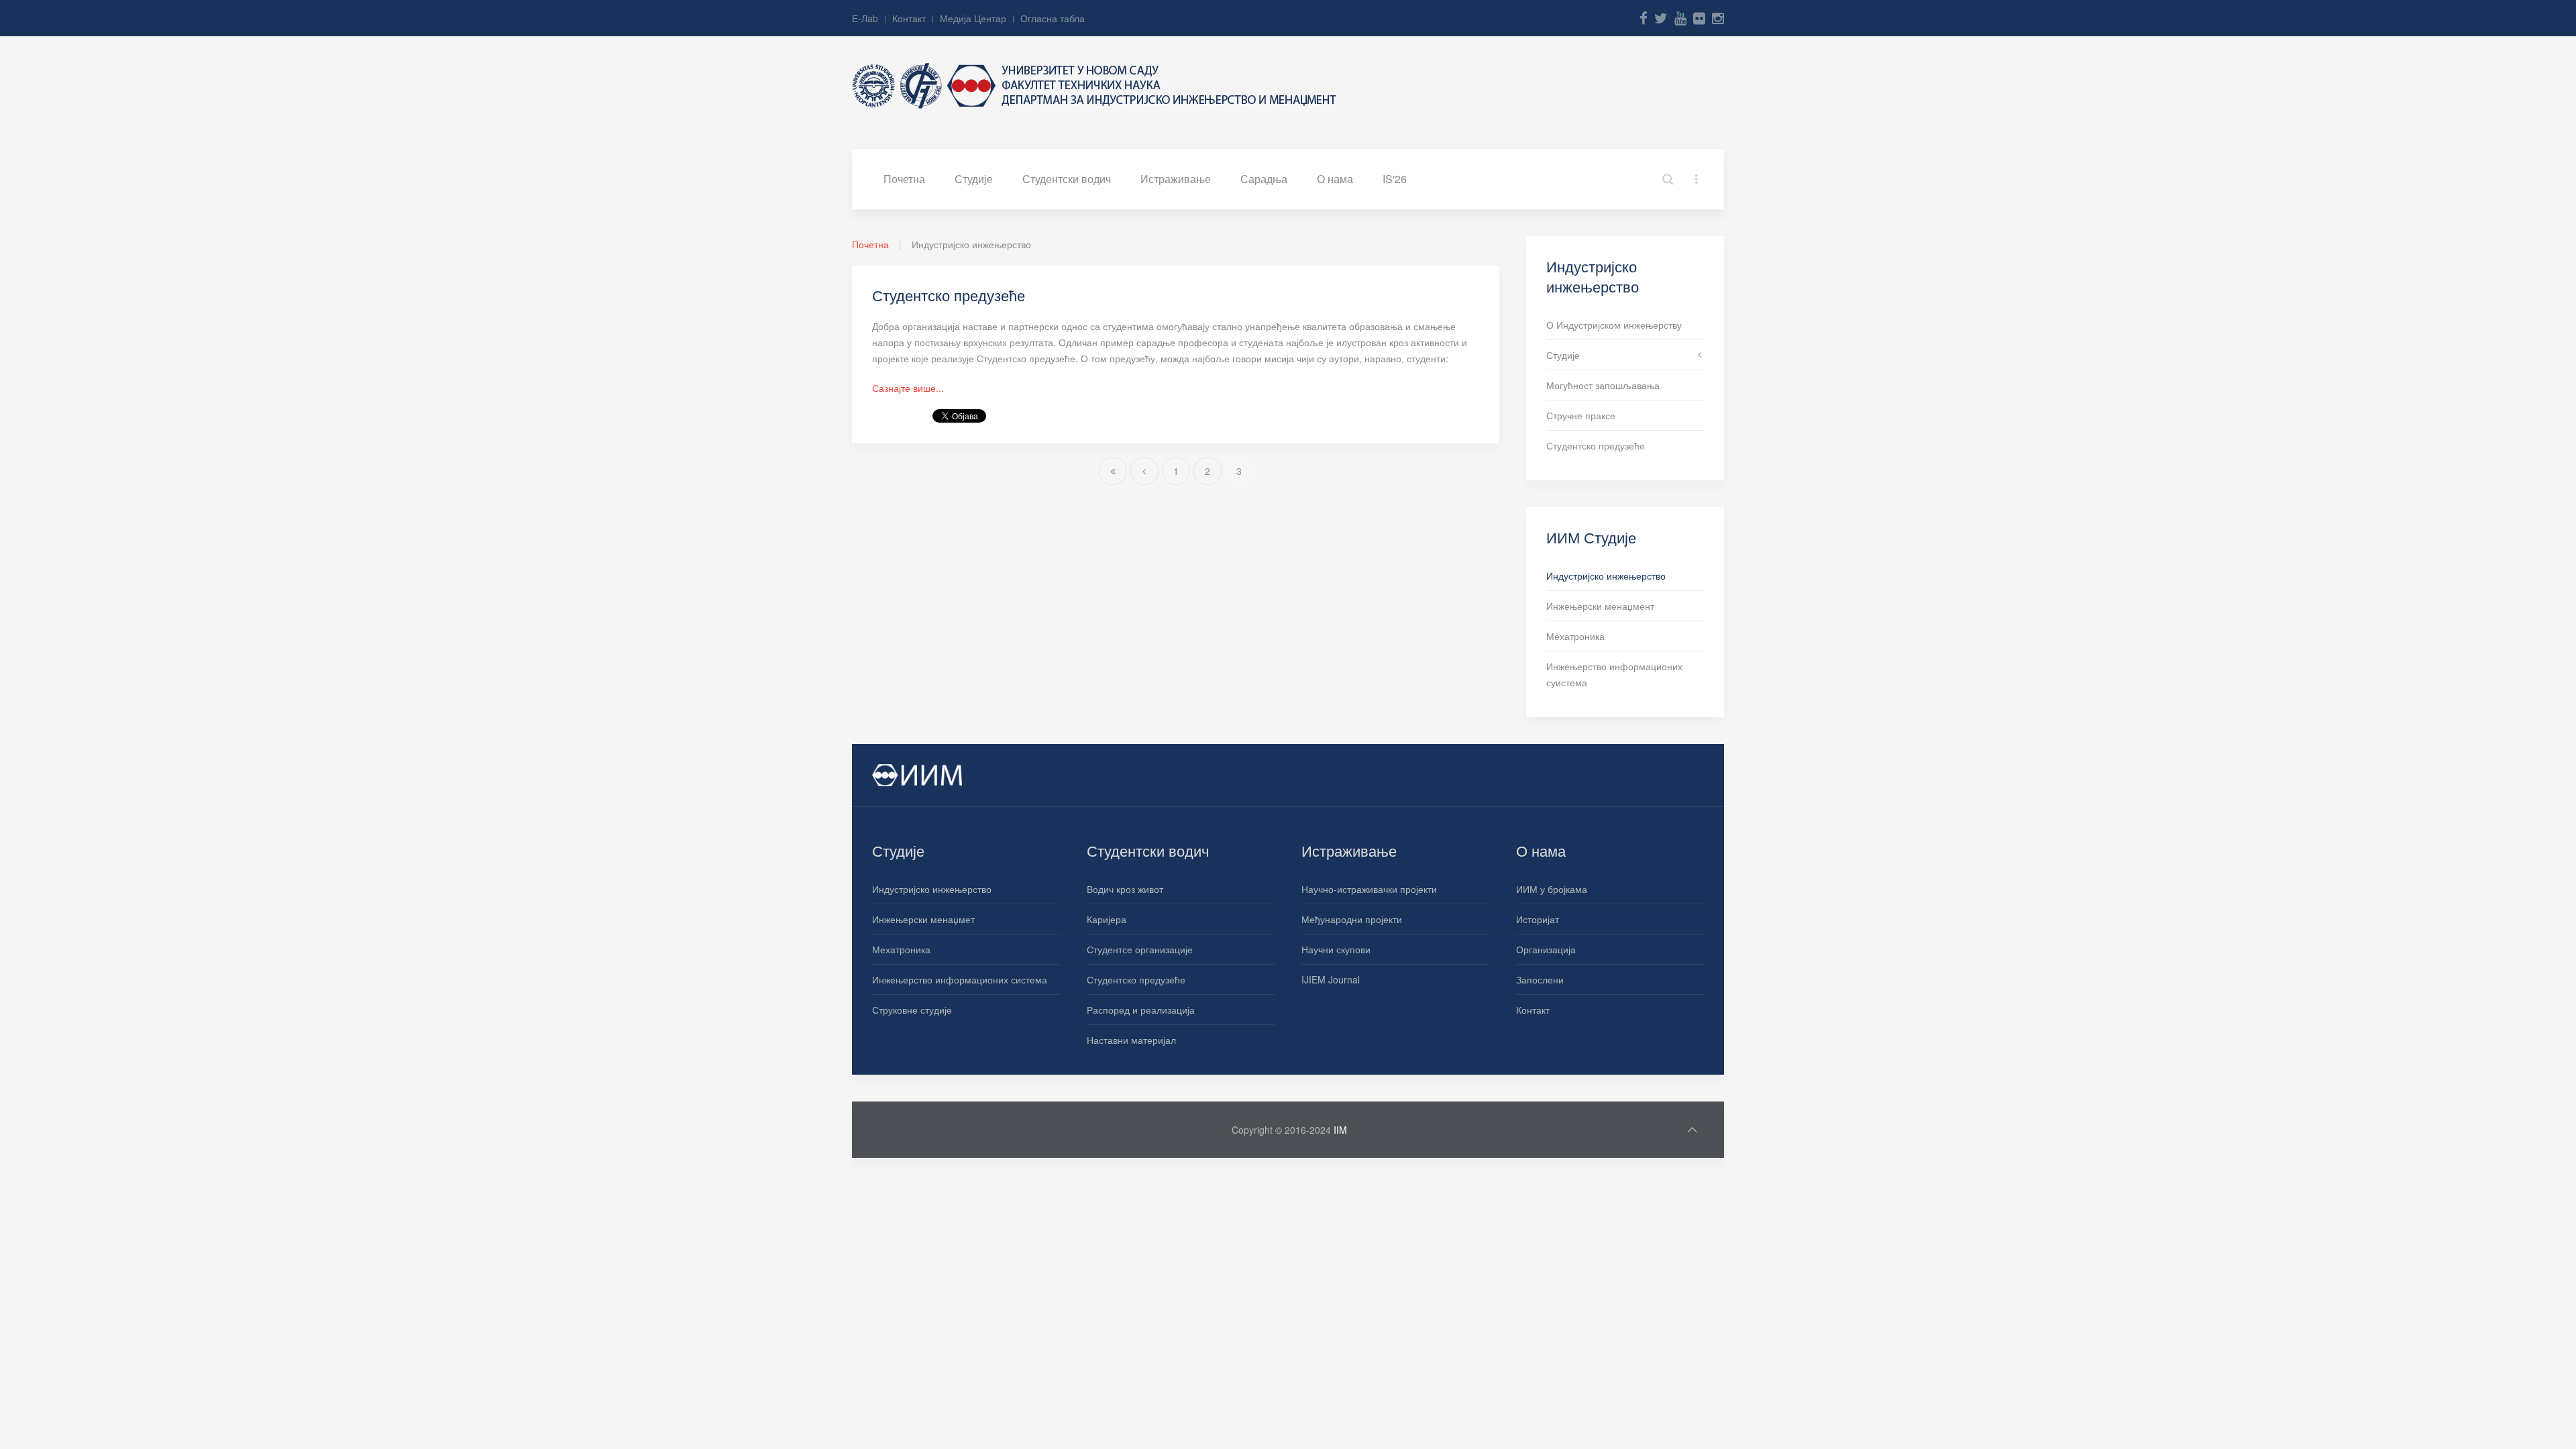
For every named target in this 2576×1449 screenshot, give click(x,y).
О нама (1335, 179)
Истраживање (1176, 179)
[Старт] (1113, 471)
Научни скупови (1336, 949)
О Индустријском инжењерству (1614, 325)
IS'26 (1395, 179)
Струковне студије (912, 1010)
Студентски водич (1067, 179)
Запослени (1540, 979)
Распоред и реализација (1141, 1010)
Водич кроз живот (1125, 889)
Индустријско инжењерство (1606, 576)
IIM (1340, 1130)
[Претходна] (1144, 471)
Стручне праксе (1581, 415)
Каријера (1107, 919)
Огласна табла (1053, 18)
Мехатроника (1575, 636)
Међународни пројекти (1352, 919)
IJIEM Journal (1331, 979)
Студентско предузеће (949, 295)
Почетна (904, 179)
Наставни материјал (1131, 1040)
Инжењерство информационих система (960, 979)
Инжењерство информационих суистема (1614, 674)
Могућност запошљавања (1603, 385)
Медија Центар (973, 18)
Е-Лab (865, 18)
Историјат (1538, 919)
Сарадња (1264, 179)
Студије (974, 179)
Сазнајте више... (908, 388)
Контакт (909, 18)
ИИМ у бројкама (1552, 889)
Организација (1546, 949)
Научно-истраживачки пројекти (1369, 889)
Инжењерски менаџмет (923, 919)
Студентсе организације (1140, 949)
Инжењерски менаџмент (1600, 606)
